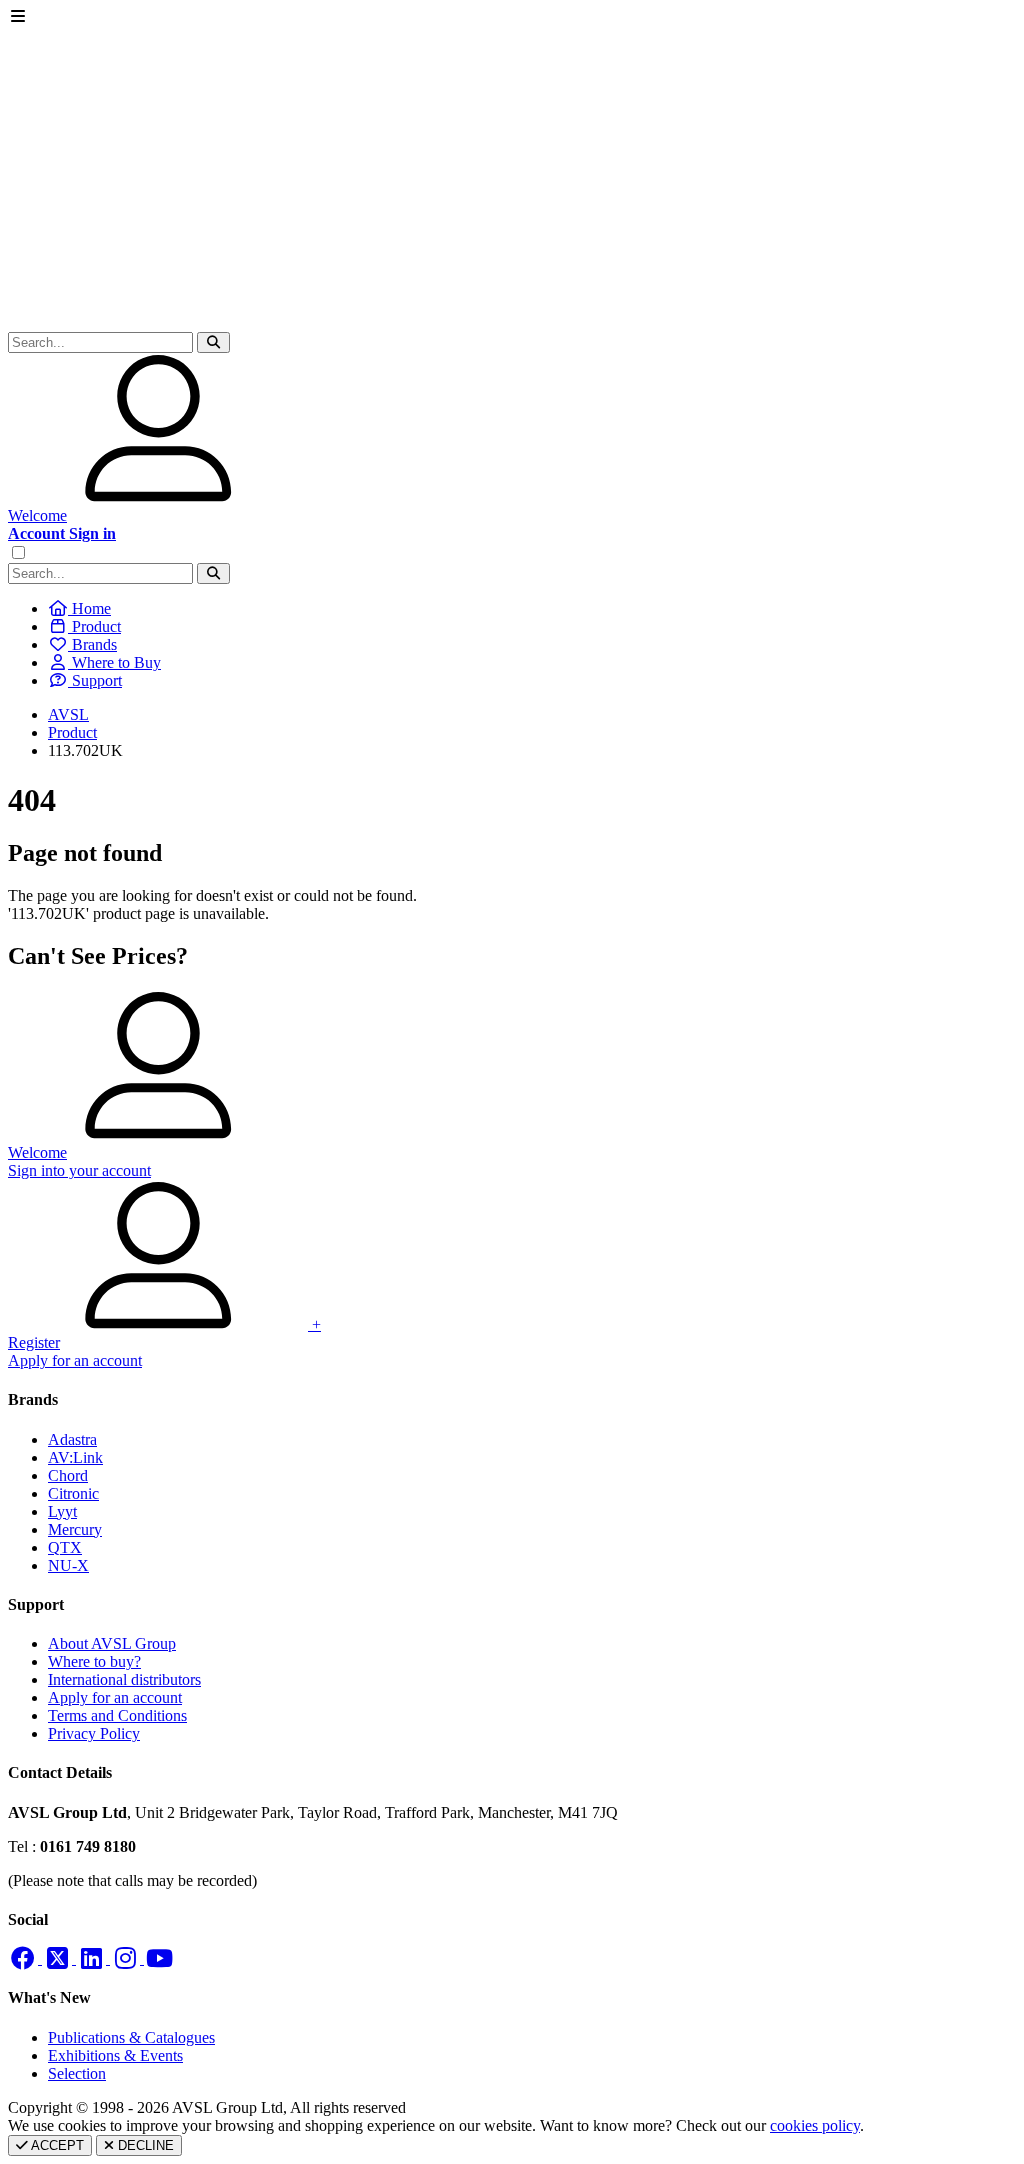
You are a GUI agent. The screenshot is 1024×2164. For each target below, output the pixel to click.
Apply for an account (115, 1697)
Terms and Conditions (117, 1715)
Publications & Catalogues (131, 2037)
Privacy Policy (94, 1733)
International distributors (124, 1679)
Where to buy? (94, 1661)
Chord (68, 1475)
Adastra (72, 1439)
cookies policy (815, 2125)
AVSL (68, 714)
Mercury (75, 1529)
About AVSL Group (112, 1643)
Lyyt (62, 1511)
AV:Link (75, 1457)
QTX (65, 1547)
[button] (213, 342)
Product (72, 732)
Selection (77, 2073)
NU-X (68, 1565)
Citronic (73, 1493)
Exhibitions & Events (115, 2055)
